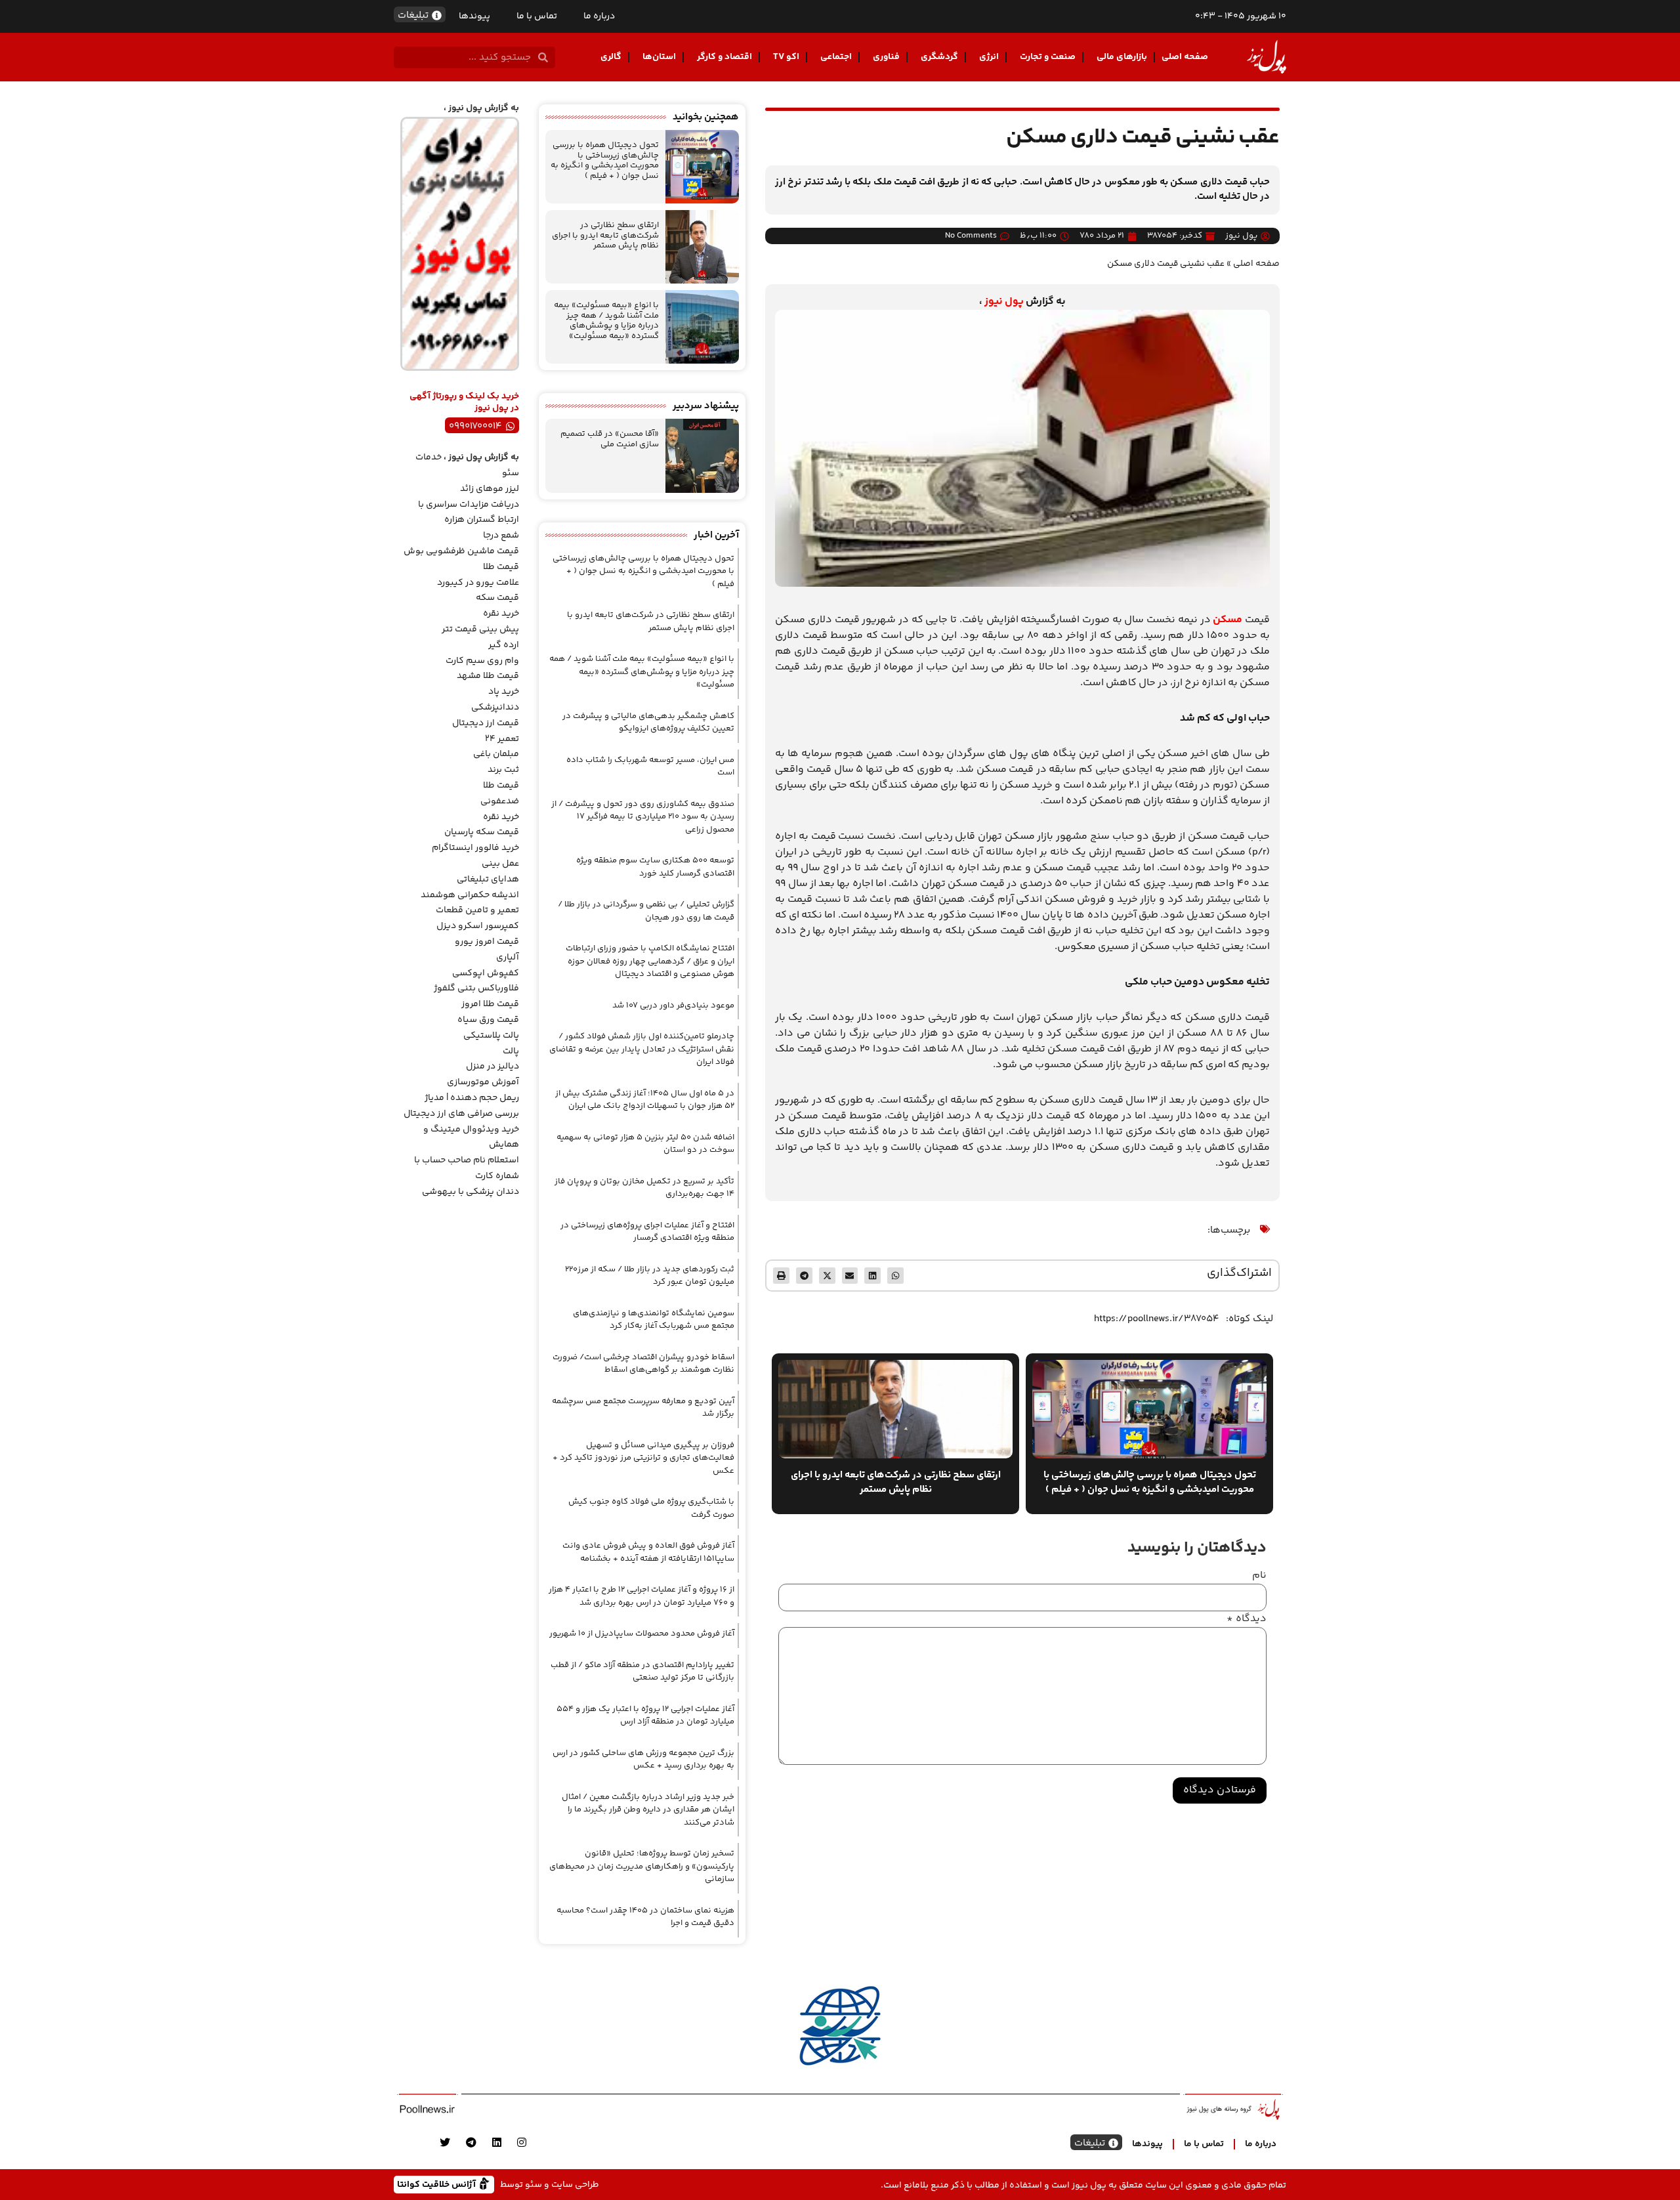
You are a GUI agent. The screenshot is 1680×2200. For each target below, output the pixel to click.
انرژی (989, 57)
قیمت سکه (497, 598)
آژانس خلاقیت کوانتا (438, 2184)
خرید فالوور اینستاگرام (475, 848)
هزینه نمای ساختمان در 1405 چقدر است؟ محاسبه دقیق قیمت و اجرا (645, 1917)
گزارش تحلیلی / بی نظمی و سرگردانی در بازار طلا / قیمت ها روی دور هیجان (646, 911)
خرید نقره (501, 614)
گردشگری (939, 57)
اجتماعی (836, 57)
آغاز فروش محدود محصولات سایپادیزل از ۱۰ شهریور (642, 1634)
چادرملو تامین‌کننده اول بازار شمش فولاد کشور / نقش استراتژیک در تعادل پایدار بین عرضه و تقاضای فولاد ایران (642, 1049)
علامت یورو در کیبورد (478, 583)
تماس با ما (537, 16)
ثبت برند (503, 770)
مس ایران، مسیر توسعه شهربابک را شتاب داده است (650, 767)
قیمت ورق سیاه (488, 1020)
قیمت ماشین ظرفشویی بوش (461, 551)
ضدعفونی (500, 801)
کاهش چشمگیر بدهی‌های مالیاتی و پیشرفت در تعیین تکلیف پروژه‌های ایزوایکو (648, 723)
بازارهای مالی (1122, 57)
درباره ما (599, 16)
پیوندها (474, 16)
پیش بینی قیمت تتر (480, 629)
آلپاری (508, 958)
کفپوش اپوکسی (486, 973)
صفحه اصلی (1185, 57)
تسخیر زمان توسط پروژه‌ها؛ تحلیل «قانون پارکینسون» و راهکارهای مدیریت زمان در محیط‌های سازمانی (642, 1866)
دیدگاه (1247, 1619)
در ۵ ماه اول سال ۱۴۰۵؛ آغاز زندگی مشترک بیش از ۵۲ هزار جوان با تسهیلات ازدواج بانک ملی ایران (645, 1100)
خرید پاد (504, 692)
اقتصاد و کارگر (724, 57)
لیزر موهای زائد (490, 489)
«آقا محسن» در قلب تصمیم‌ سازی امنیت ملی (610, 439)
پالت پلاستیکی (491, 1036)
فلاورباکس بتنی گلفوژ (476, 988)
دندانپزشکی (495, 708)
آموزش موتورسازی (483, 1082)
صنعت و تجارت (1048, 57)
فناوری (886, 57)
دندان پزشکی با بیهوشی (471, 1192)
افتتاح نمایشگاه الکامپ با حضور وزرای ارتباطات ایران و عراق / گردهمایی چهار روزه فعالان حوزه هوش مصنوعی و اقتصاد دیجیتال (650, 961)
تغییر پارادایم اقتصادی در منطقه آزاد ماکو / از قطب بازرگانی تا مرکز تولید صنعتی (642, 1672)
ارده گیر (504, 645)
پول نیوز (1004, 302)
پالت (511, 1051)
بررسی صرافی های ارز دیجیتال (461, 1114)
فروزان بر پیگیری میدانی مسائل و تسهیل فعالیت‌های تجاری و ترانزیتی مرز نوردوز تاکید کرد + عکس (643, 1458)
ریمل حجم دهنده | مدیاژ (472, 1098)
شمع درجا (501, 536)
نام (1259, 1576)
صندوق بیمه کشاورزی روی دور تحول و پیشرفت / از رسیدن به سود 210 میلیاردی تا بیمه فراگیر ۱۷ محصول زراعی (643, 817)
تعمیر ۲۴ (502, 739)
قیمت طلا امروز (490, 1004)
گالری (611, 57)
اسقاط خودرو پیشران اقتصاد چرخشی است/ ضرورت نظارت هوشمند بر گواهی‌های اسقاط (643, 1364)
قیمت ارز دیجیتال (486, 723)
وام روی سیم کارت (482, 661)
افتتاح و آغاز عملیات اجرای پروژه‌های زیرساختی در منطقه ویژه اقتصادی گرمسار (647, 1232)
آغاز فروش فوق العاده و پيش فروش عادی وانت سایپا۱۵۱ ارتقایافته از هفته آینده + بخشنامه (648, 1552)
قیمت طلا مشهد (488, 676)
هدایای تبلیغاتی (488, 879)
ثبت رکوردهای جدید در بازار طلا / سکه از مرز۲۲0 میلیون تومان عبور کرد (650, 1276)
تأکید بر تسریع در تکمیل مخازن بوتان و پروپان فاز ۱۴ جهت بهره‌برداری (644, 1188)
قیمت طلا (501, 567)
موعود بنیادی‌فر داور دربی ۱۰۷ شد (673, 1005)
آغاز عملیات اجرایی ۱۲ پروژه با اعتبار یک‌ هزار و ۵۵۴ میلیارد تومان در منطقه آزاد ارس (645, 1716)
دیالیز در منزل (493, 1067)
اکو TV (786, 57)
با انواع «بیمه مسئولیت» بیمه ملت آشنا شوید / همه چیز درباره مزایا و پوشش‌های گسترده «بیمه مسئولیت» (606, 321)
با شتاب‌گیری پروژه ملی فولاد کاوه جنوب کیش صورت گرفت (651, 1508)
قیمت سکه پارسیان (482, 832)
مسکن (1228, 620)
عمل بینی (500, 864)
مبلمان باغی (496, 754)
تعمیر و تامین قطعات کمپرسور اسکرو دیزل (477, 918)
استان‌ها (659, 57)
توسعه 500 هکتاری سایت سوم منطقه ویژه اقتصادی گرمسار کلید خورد (655, 867)
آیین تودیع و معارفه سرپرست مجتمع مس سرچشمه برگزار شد (643, 1408)
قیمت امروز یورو (487, 942)
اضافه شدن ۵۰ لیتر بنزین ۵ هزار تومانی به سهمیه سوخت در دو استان (645, 1144)
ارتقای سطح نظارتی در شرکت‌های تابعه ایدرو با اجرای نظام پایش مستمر (605, 235)
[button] (895, 1276)
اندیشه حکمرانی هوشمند (470, 895)
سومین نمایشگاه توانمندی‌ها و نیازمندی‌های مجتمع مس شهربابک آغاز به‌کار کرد (654, 1320)
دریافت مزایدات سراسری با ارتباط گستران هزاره (469, 513)
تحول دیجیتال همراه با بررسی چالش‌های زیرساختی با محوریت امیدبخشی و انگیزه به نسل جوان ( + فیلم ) (605, 160)
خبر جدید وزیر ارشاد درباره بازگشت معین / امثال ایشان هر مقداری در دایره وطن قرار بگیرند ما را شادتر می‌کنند (648, 1810)
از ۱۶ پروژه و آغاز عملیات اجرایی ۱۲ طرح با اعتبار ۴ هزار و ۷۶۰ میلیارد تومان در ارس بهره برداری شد (641, 1596)
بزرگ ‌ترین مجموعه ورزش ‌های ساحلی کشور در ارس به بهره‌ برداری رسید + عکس (643, 1760)
